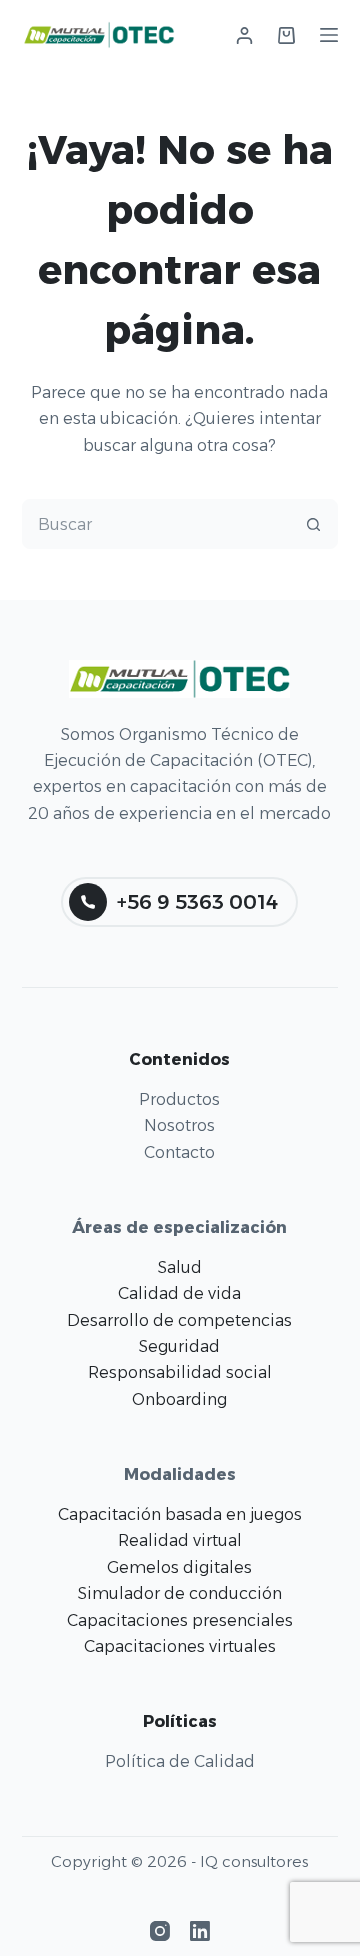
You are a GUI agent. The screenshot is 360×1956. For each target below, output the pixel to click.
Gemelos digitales (179, 1567)
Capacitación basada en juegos (180, 1514)
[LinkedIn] (200, 1931)
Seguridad (179, 1346)
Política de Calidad (180, 1761)
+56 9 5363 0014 (197, 902)
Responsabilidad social (180, 1372)
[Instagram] (160, 1931)
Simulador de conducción (180, 1593)
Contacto (179, 1152)
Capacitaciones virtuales (180, 1646)
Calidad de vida (179, 1293)
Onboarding (179, 1399)
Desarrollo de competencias (179, 1320)
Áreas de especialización (179, 1227)
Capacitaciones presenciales (180, 1620)
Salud (180, 1267)
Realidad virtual (180, 1540)
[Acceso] (244, 35)
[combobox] (156, 524)
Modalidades (180, 1474)
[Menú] (329, 35)
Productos (179, 1099)
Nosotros (179, 1125)
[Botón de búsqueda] (313, 524)
